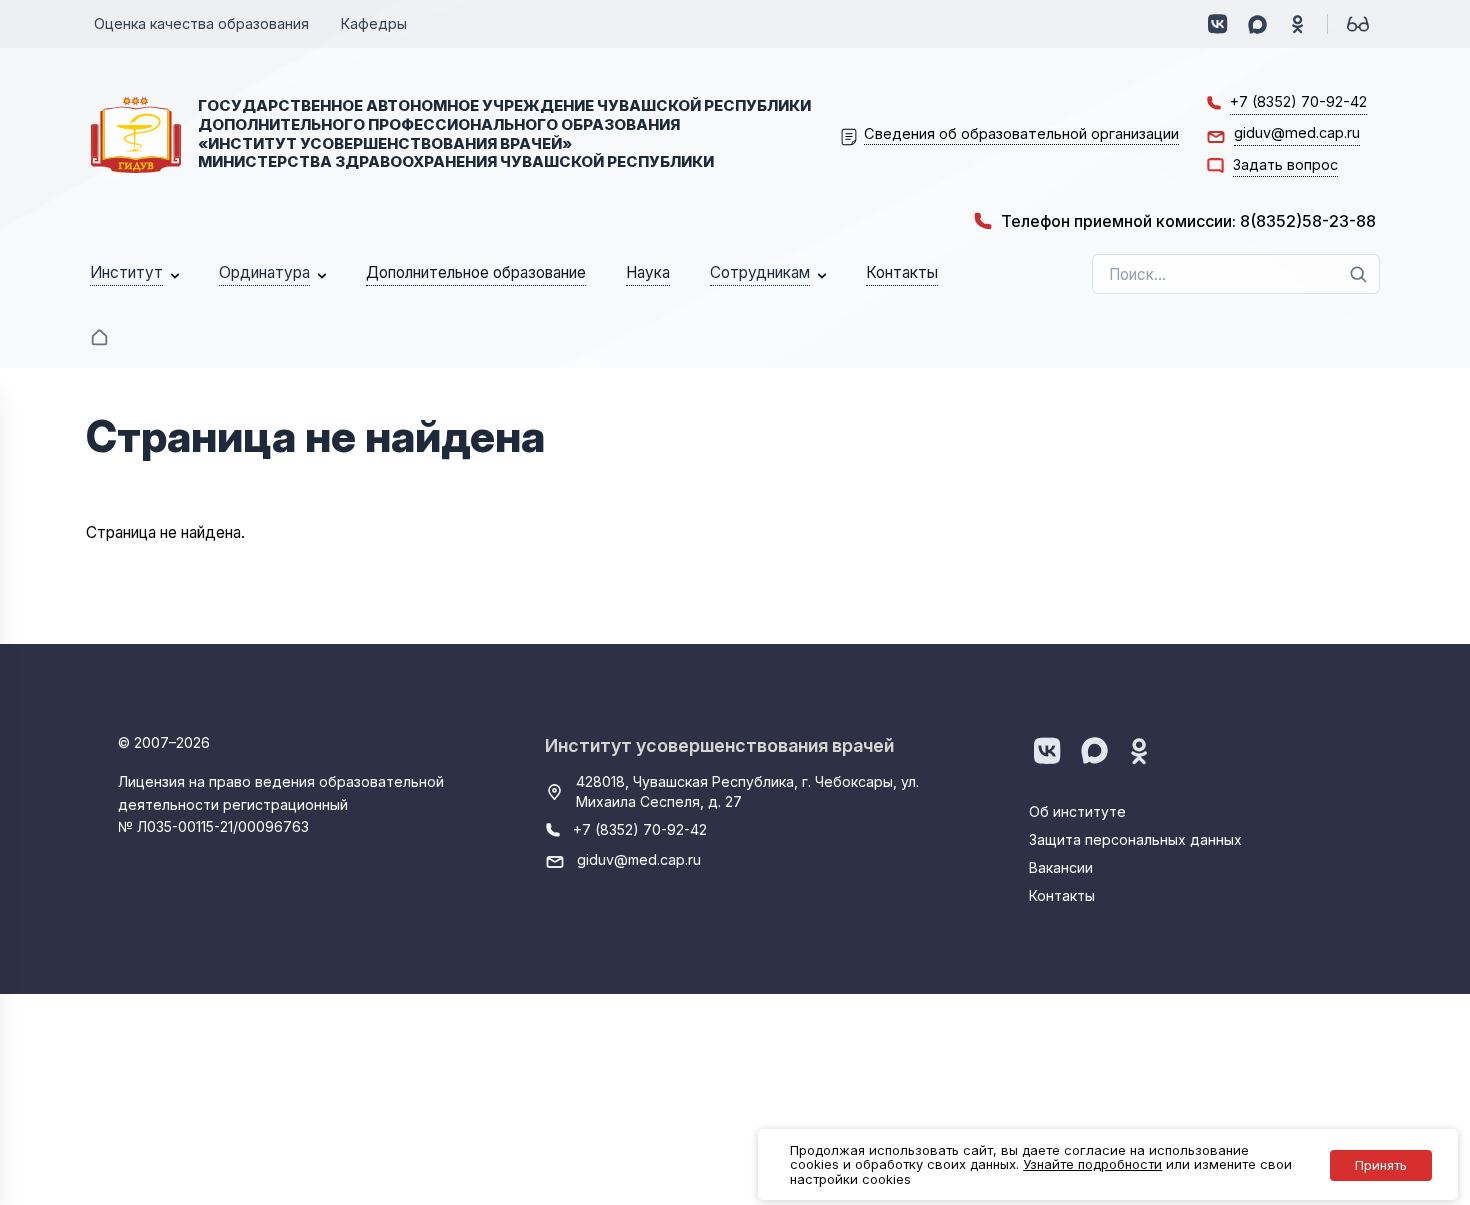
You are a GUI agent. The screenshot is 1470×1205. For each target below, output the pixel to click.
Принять (1381, 1165)
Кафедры (374, 23)
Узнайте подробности (1092, 1164)
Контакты (1062, 895)
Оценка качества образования (201, 23)
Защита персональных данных (1135, 839)
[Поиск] (1358, 274)
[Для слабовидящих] (1358, 24)
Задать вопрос (1285, 164)
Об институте (1077, 811)
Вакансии (1061, 867)
